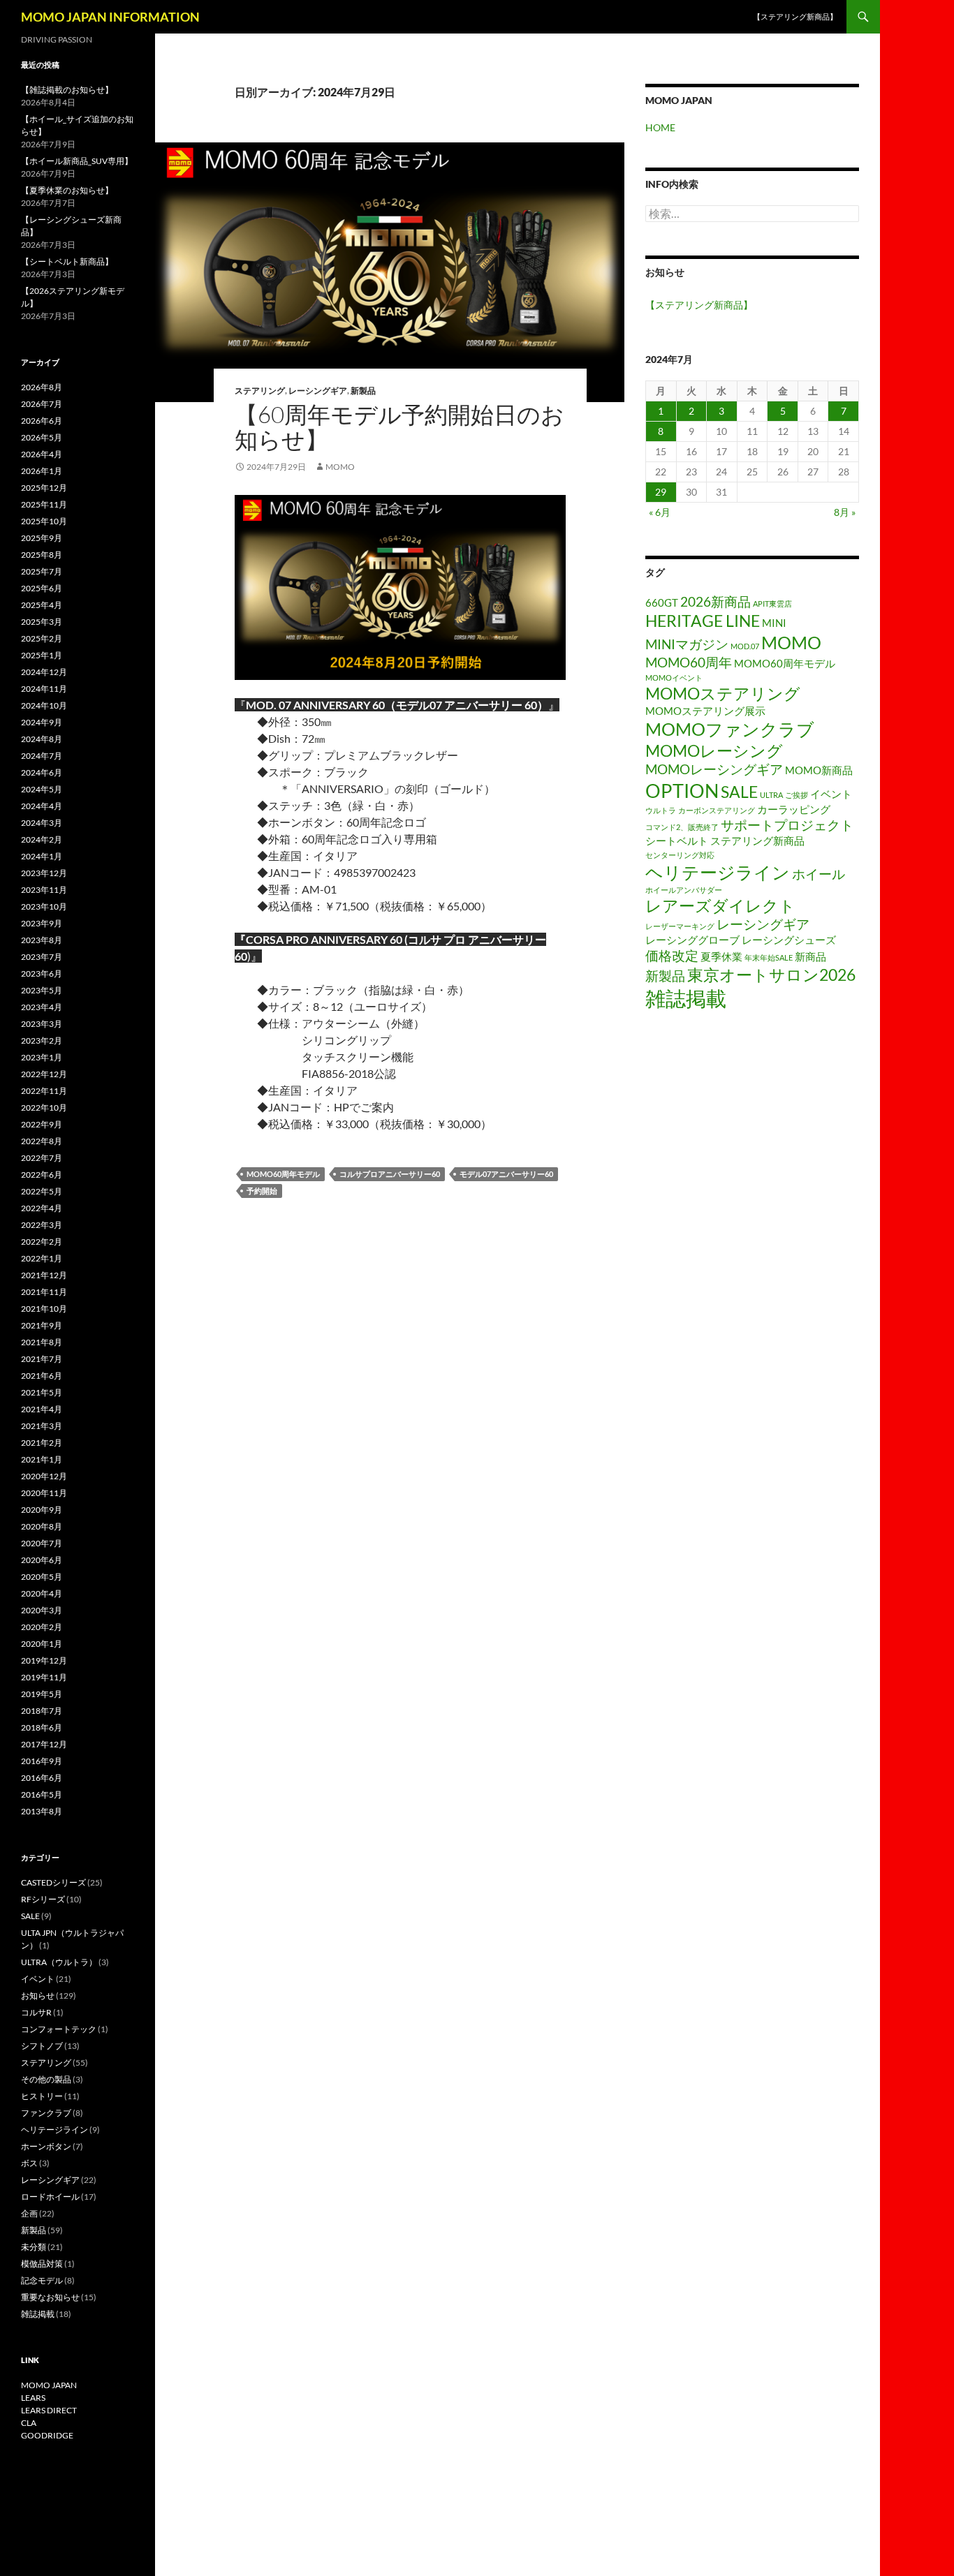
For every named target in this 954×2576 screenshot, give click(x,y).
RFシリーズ (43, 1899)
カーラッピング (794, 809)
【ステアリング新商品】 (795, 16)
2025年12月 (44, 488)
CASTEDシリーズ (53, 1882)
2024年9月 (42, 722)
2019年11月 (44, 1677)
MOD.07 (745, 646)
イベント (831, 794)
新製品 (363, 391)
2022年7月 (42, 1158)
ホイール (819, 874)
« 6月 (660, 512)
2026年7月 (42, 404)
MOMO (791, 642)
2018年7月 (42, 1711)
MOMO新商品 (819, 770)
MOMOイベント (674, 678)
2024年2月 (42, 839)
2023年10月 (44, 906)
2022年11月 (44, 1091)
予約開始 (262, 1191)
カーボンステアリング (717, 810)
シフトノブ (42, 2046)
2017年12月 (44, 1744)
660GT (662, 602)
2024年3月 (42, 823)
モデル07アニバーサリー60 (506, 1174)
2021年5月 (42, 1392)
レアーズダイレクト (720, 906)
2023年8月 (42, 940)
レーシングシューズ (789, 940)
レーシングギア (318, 391)
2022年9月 (42, 1124)
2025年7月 (42, 571)
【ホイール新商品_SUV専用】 (77, 161)
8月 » (845, 512)
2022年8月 (42, 1141)
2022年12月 (44, 1074)
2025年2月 (42, 638)
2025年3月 (42, 622)
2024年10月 (44, 705)
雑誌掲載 (686, 998)
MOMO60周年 (689, 662)
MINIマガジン (687, 644)
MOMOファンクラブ (730, 729)
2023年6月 (42, 974)
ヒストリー (42, 2096)
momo (340, 467)
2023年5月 (42, 990)
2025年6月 (42, 588)
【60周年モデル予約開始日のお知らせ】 (399, 427)
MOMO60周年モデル (283, 1174)
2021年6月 (42, 1376)
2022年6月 (42, 1175)
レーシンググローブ (692, 940)
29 (661, 492)
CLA (29, 2423)
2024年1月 (42, 856)
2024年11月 (44, 689)
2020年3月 (42, 1610)
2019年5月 (42, 1694)
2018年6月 (42, 1727)
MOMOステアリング (723, 694)
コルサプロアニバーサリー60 (390, 1174)
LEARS (33, 2398)
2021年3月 (42, 1426)
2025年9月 (42, 538)
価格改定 (672, 955)
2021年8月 (42, 1342)
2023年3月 (42, 1024)
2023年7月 (42, 957)
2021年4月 (42, 1409)
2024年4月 (42, 806)
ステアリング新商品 (757, 841)
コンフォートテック (59, 2029)
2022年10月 (44, 1108)
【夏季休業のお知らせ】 (67, 190)
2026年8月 (42, 387)
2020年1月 (42, 1644)
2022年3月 (42, 1225)
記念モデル (42, 2280)
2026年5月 (42, 437)
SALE (739, 792)
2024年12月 (44, 672)
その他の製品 (46, 2079)
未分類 (34, 2247)
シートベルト (677, 841)
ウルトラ (661, 810)
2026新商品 (715, 601)
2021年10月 (44, 1309)
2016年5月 (42, 1794)
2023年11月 (44, 890)
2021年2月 (42, 1443)
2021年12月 (44, 1275)
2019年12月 (44, 1660)
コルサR (36, 2012)
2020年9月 (42, 1510)
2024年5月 (42, 789)
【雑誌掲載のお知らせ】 (67, 90)
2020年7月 (42, 1543)
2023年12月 (44, 873)
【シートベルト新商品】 (67, 261)
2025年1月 (42, 655)
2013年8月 (42, 1811)
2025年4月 (42, 605)
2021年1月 (42, 1459)
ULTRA (771, 795)
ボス (29, 2163)
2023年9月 (42, 923)
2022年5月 (42, 1191)
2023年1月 (42, 1057)
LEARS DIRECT (49, 2410)
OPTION (682, 791)
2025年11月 (44, 504)
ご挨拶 (797, 795)
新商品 (810, 956)
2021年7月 (42, 1359)
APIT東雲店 (772, 604)
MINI (774, 623)
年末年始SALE (769, 957)
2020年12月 (44, 1476)
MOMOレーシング (714, 751)
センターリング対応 (680, 855)
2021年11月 (44, 1292)
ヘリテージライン (718, 872)
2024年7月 (42, 756)
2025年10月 (44, 521)
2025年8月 (42, 555)
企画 (29, 2213)
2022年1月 (42, 1258)
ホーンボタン (46, 2146)
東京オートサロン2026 (771, 975)
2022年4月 (42, 1208)
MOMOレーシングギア (714, 769)
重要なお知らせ (50, 2297)
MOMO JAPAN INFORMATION (110, 17)
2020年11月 (44, 1493)
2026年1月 (42, 471)
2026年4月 (42, 454)
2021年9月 (42, 1325)
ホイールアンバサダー (684, 890)
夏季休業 (721, 956)
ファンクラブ (46, 2113)
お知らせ (38, 1996)
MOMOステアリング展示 (705, 711)
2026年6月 (42, 421)
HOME (660, 127)
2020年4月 (42, 1593)
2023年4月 (42, 1007)
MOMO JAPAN (49, 2385)
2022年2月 (42, 1242)
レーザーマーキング (680, 926)
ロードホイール (50, 2197)
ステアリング (260, 391)
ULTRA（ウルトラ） (59, 1962)
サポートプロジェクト (787, 825)
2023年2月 (42, 1041)
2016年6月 (42, 1778)
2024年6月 (42, 772)
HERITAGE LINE (703, 621)
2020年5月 (42, 1577)
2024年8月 (42, 739)
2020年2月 (42, 1627)
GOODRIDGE (47, 2435)
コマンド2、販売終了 (682, 827)
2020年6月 (42, 1560)
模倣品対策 (42, 2264)
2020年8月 (42, 1526)
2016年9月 (42, 1761)
